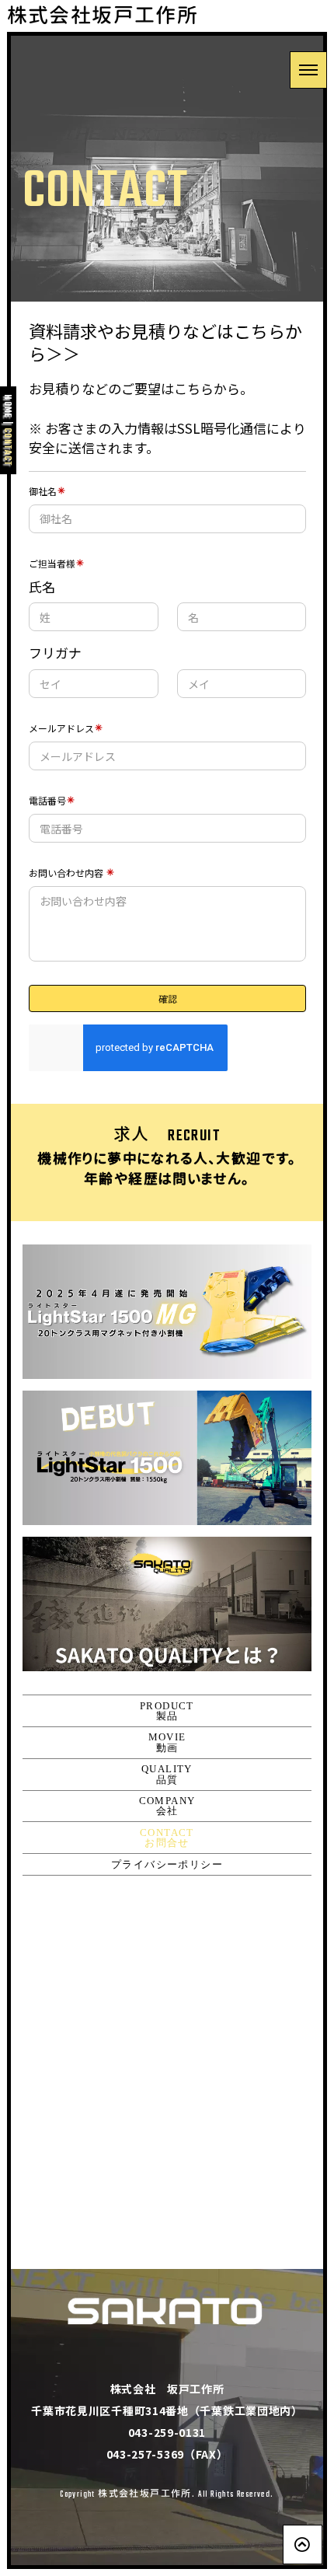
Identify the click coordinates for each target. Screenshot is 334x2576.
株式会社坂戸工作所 (103, 17)
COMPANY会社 (167, 1806)
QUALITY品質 (167, 1774)
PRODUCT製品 (167, 1711)
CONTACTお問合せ (167, 1838)
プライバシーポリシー (167, 1864)
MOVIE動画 (167, 1742)
